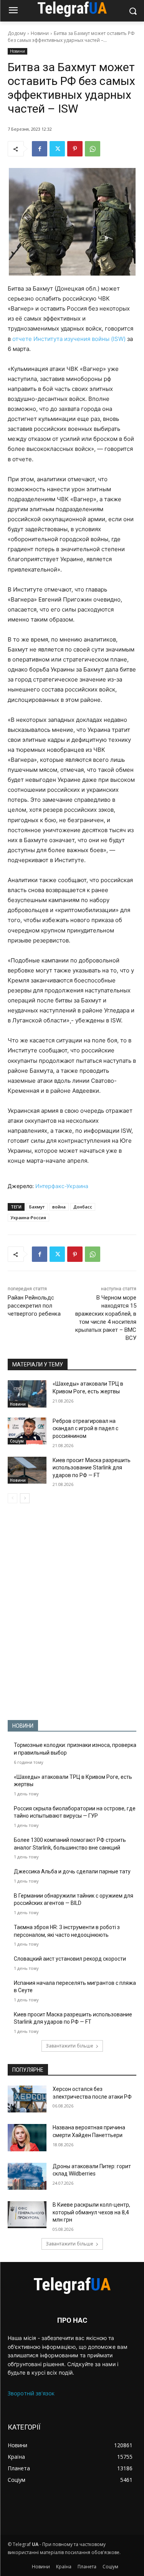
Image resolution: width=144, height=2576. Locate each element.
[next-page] (25, 1498)
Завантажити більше (70, 2046)
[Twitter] (57, 149)
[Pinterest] (75, 149)
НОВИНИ (23, 1726)
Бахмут (37, 1207)
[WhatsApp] (93, 149)
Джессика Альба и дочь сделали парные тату (72, 1871)
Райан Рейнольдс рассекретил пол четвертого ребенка (34, 1306)
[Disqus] (72, 1612)
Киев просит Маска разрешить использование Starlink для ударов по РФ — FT (92, 1468)
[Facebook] (40, 149)
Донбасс (83, 1207)
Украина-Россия (28, 1217)
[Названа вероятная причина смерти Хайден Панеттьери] (27, 2137)
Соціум (17, 1441)
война (59, 1207)
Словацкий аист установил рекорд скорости (70, 1959)
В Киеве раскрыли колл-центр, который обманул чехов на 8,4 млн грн (91, 2212)
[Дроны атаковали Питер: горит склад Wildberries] (27, 2176)
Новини (40, 33)
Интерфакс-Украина (62, 1186)
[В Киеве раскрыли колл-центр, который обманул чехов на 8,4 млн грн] (27, 2215)
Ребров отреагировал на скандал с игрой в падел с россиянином (85, 1428)
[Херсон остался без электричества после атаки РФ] (27, 2099)
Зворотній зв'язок (31, 2393)
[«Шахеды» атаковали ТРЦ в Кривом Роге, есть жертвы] (27, 1394)
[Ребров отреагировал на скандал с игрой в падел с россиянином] (27, 1431)
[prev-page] (12, 1498)
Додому (17, 33)
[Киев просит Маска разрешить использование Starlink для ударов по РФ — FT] (27, 1470)
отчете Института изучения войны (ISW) (69, 339)
